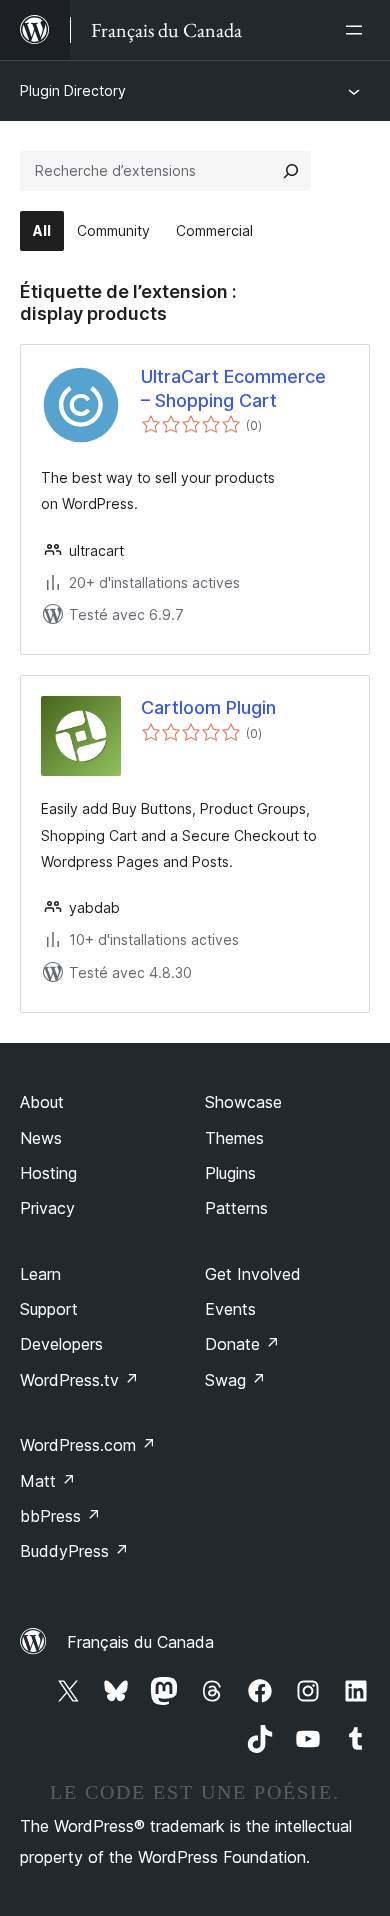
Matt (48, 1481)
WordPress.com (88, 1445)
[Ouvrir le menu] (358, 30)
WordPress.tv (79, 1380)
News (41, 1138)
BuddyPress (74, 1551)
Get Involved (253, 1274)
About (42, 1102)
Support (49, 1309)
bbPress (60, 1516)
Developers (61, 1344)
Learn (40, 1274)
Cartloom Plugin (208, 707)
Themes (234, 1138)
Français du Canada (140, 1642)
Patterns (236, 1208)
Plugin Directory (73, 90)
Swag (235, 1380)
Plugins (230, 1173)
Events (230, 1309)
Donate (242, 1344)
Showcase (243, 1102)
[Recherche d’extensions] (291, 171)
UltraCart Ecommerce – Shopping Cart (233, 388)
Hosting (48, 1173)
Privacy (47, 1208)
